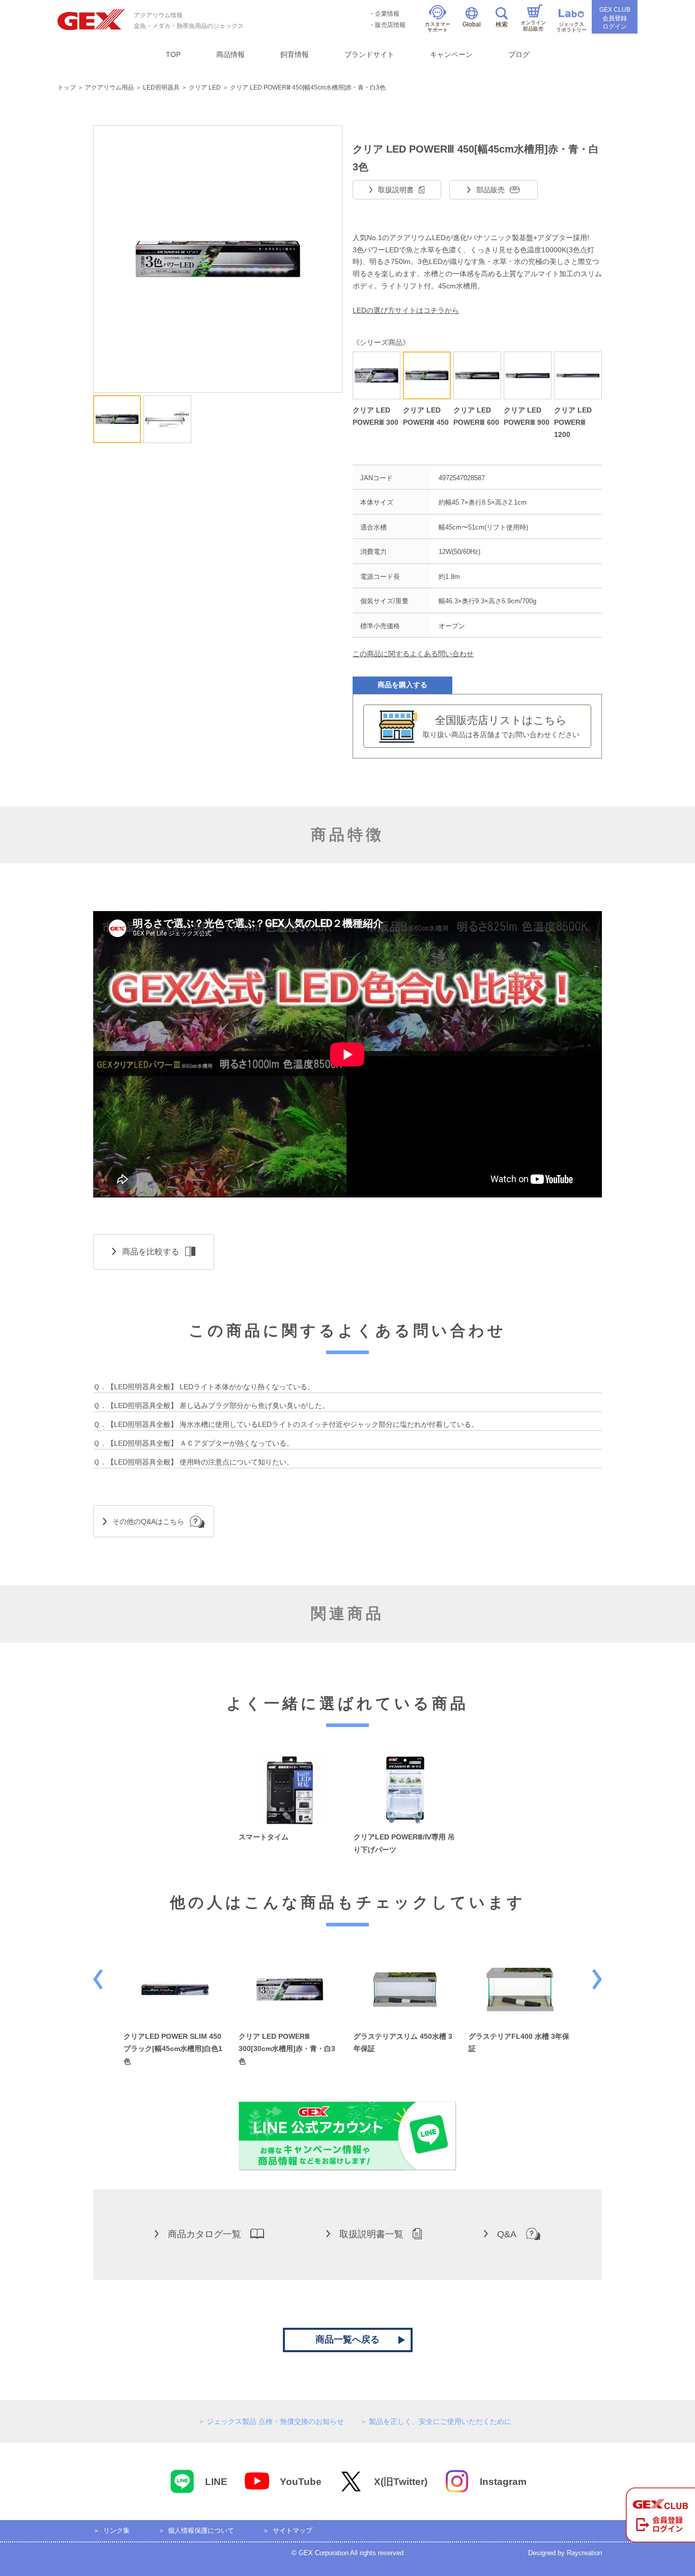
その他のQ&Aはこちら (148, 1521)
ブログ (519, 54)
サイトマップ (293, 2530)
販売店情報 (390, 25)
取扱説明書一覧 (371, 2234)
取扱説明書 (396, 190)
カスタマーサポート (438, 27)
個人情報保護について (201, 2530)
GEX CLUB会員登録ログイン (615, 18)
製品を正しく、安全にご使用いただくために (440, 2421)
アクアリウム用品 (109, 87)
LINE (216, 2482)
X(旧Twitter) (401, 2482)
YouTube (301, 2482)
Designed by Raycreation (565, 2553)
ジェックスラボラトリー (571, 27)
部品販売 (490, 190)
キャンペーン (451, 54)
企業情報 (387, 14)
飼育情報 (295, 54)
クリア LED (205, 87)
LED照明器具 (161, 87)
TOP (173, 54)
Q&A (507, 2234)
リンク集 (117, 2530)
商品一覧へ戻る (347, 2339)
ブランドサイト (369, 54)
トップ (67, 87)
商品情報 (230, 54)
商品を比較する (151, 1252)
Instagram (503, 2482)
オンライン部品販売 (533, 26)
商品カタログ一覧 (205, 2234)
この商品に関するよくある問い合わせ (413, 654)
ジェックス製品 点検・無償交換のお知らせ (275, 2421)
